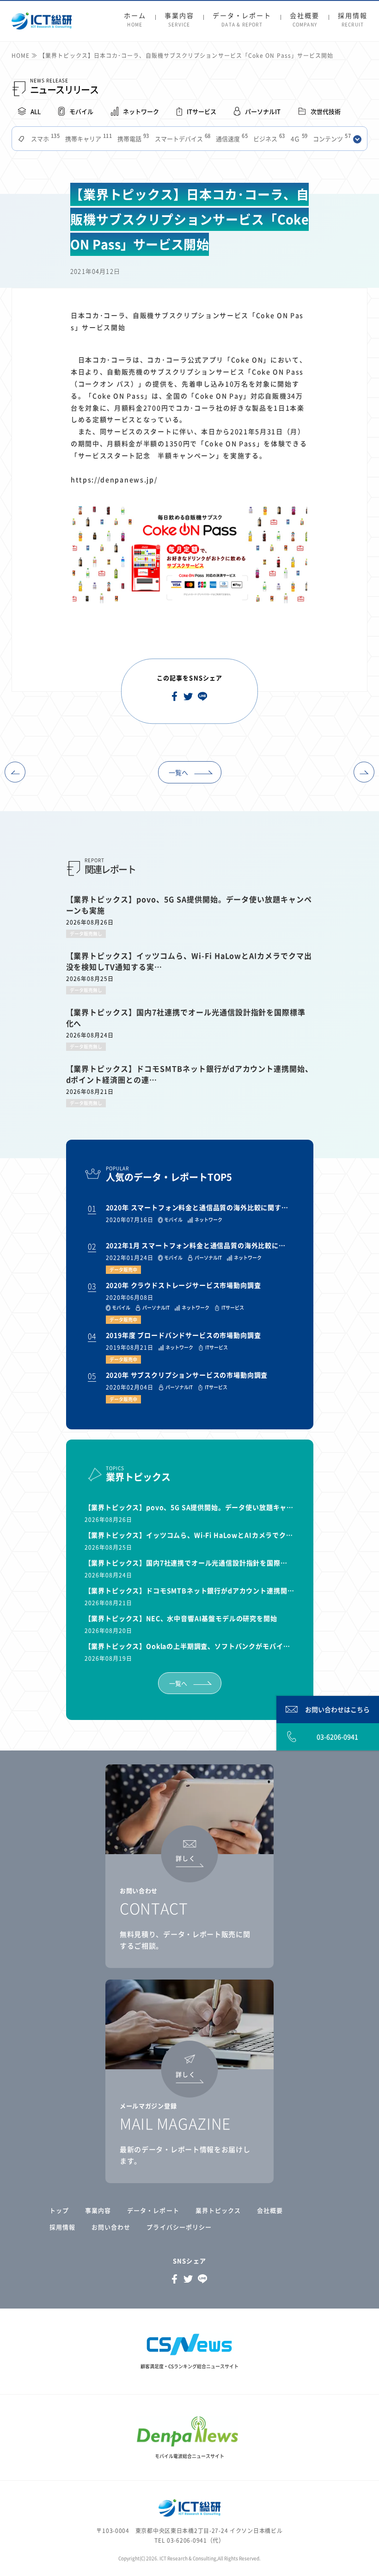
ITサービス (202, 111)
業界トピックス (218, 2210)
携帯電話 (132, 139)
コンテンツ (331, 139)
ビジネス (268, 139)
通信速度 (231, 139)
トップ (59, 2210)
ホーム (135, 20)
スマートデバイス (182, 139)
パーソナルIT (263, 111)
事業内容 (179, 20)
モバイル (81, 111)
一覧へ (178, 772)
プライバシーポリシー (179, 2227)
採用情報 (353, 20)
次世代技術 (326, 111)
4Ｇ (298, 139)
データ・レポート (242, 20)
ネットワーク (141, 111)
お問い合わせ (111, 2227)
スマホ (44, 139)
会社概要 (305, 20)
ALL (36, 111)
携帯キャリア (88, 139)
